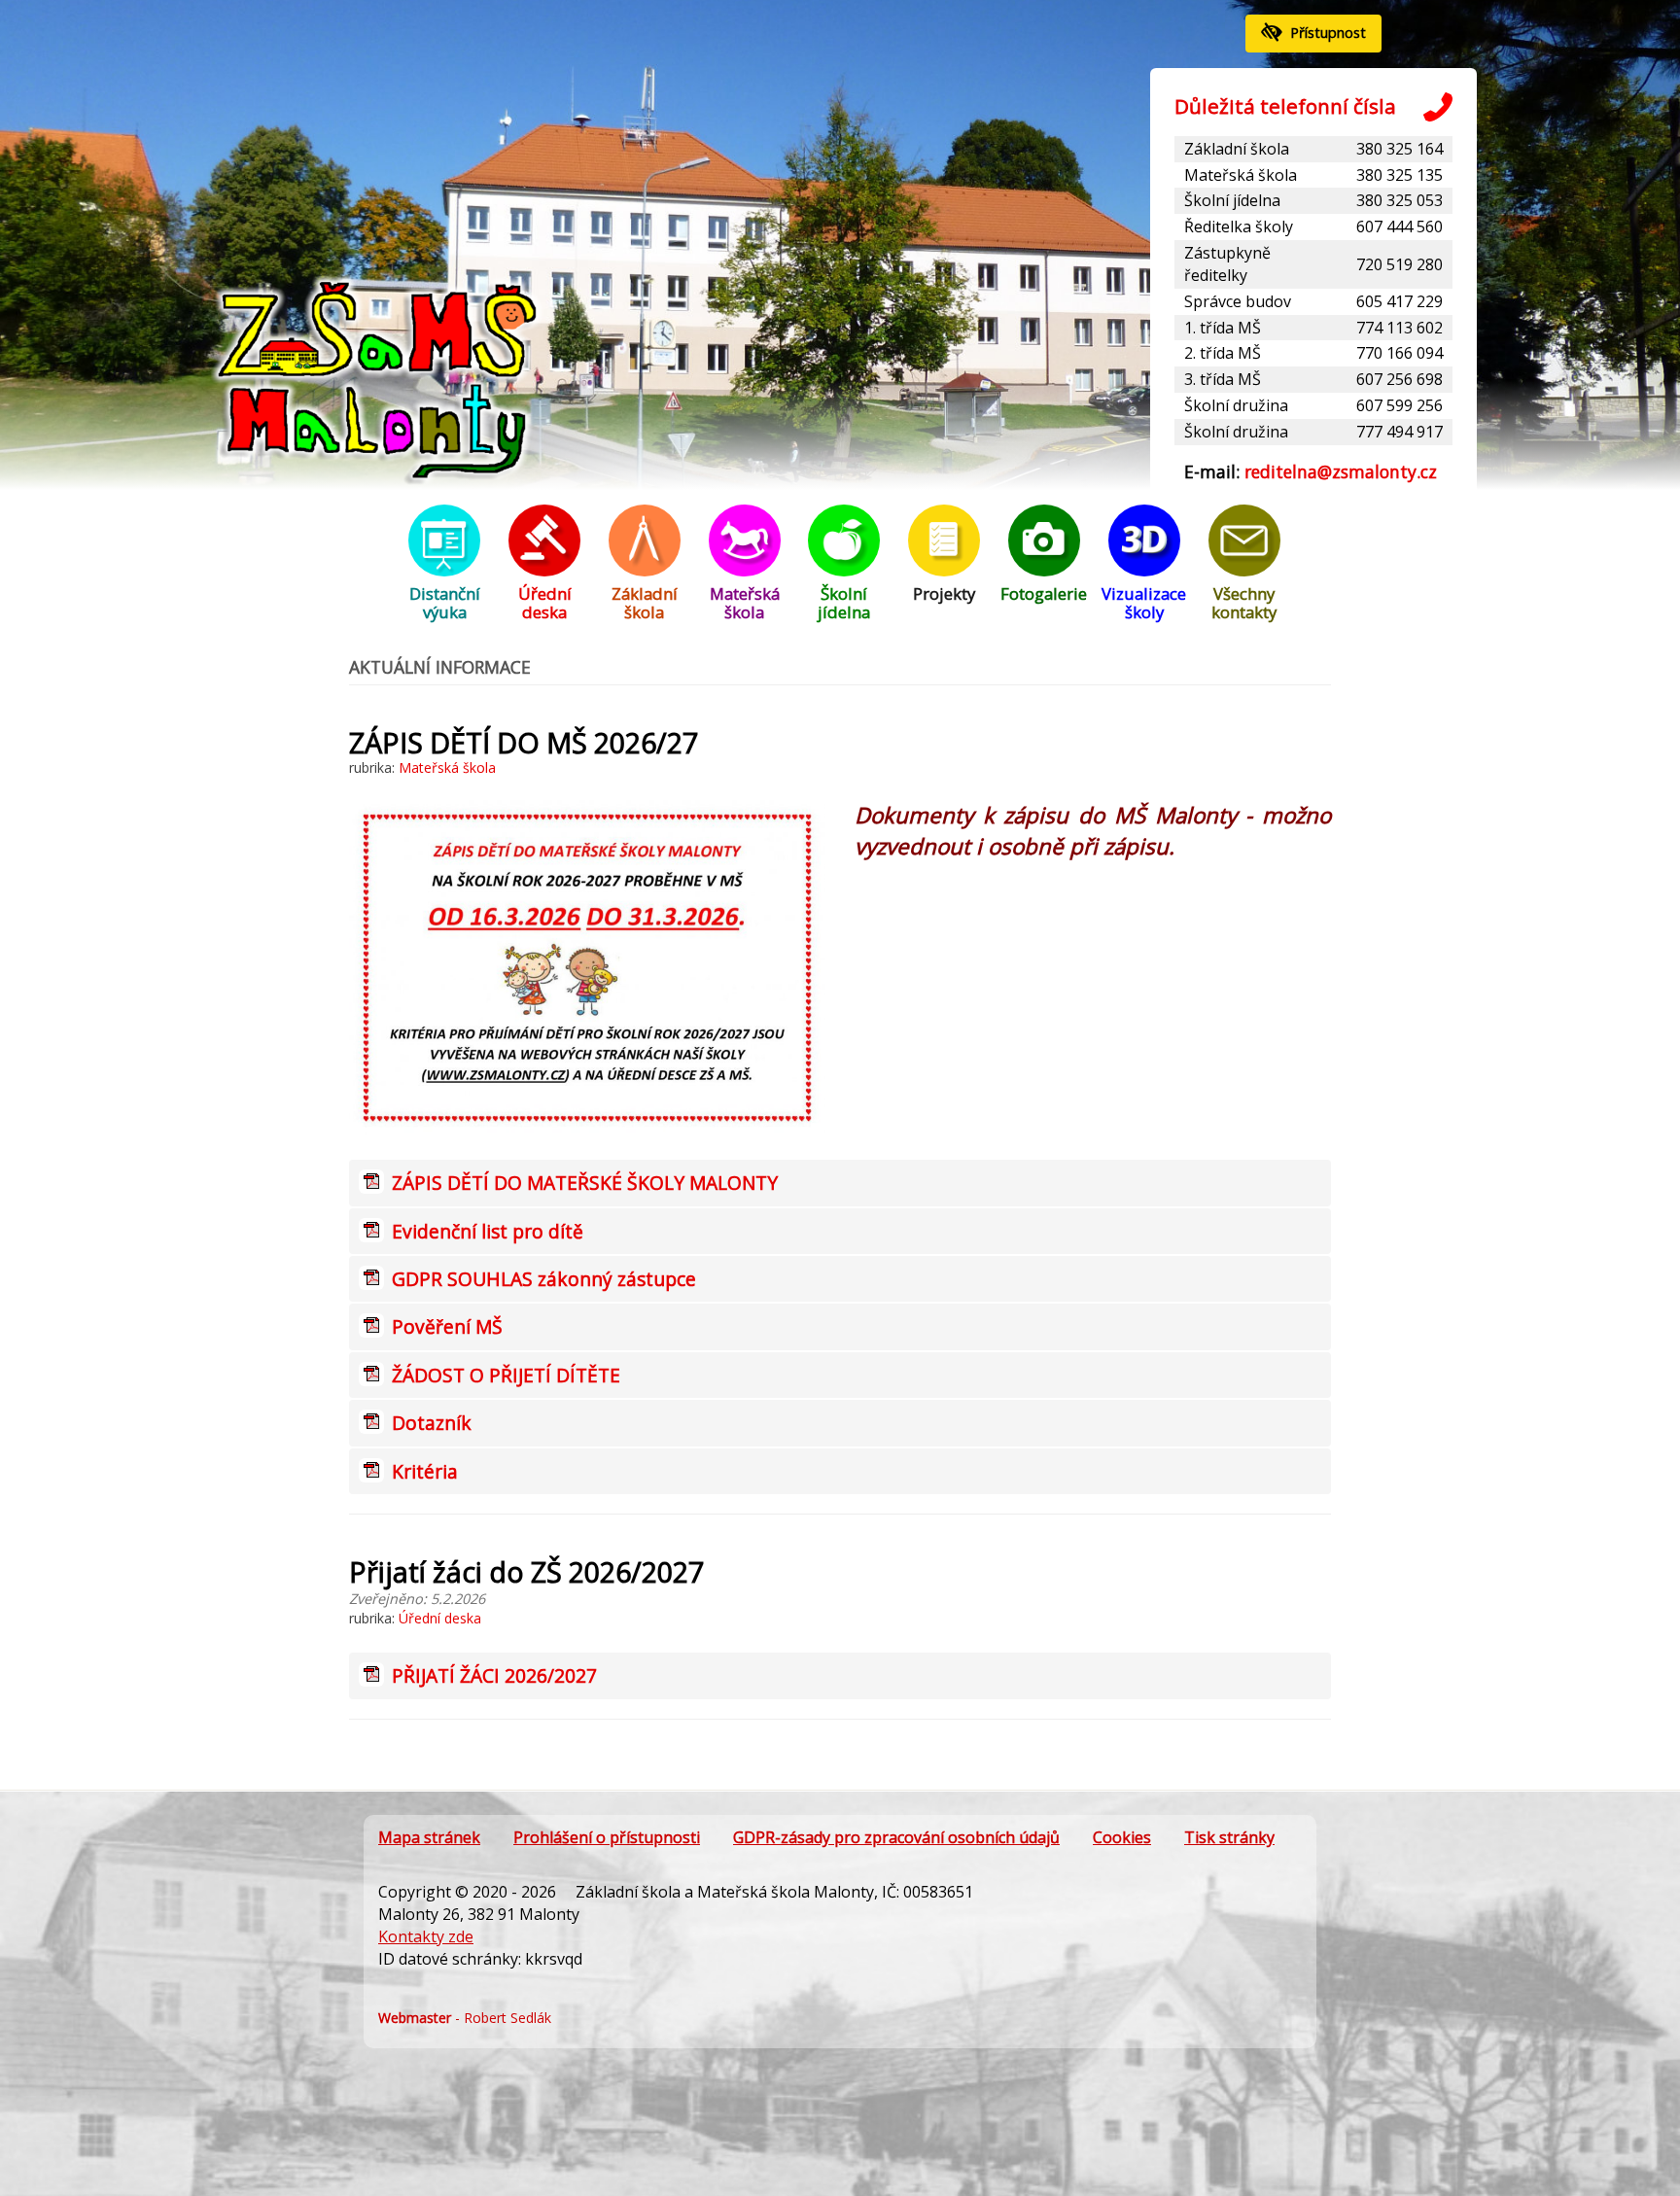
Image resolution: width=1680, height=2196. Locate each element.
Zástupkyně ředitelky (1227, 264)
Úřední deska (545, 603)
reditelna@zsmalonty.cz (1341, 471)
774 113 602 (1400, 328)
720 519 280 (1400, 264)
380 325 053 (1400, 200)
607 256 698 (1400, 379)
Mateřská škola (1241, 175)
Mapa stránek (429, 1837)
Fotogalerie (1044, 593)
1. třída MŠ (1223, 328)
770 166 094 (1400, 353)
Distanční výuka (445, 603)
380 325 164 (1400, 149)
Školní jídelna (1232, 200)
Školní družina (1236, 405)
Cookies (1122, 1837)
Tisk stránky (1229, 1837)
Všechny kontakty (1244, 603)
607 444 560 (1400, 227)
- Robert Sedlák (465, 2018)
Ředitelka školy (1239, 227)
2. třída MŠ (1223, 353)
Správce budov (1238, 301)
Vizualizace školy (1144, 603)
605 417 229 (1400, 301)
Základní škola (1237, 149)
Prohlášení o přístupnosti (607, 1837)
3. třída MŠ (1223, 379)
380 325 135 (1400, 175)
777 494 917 (1400, 432)
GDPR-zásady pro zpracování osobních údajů (896, 1837)
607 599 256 (1400, 405)
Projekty (944, 593)
